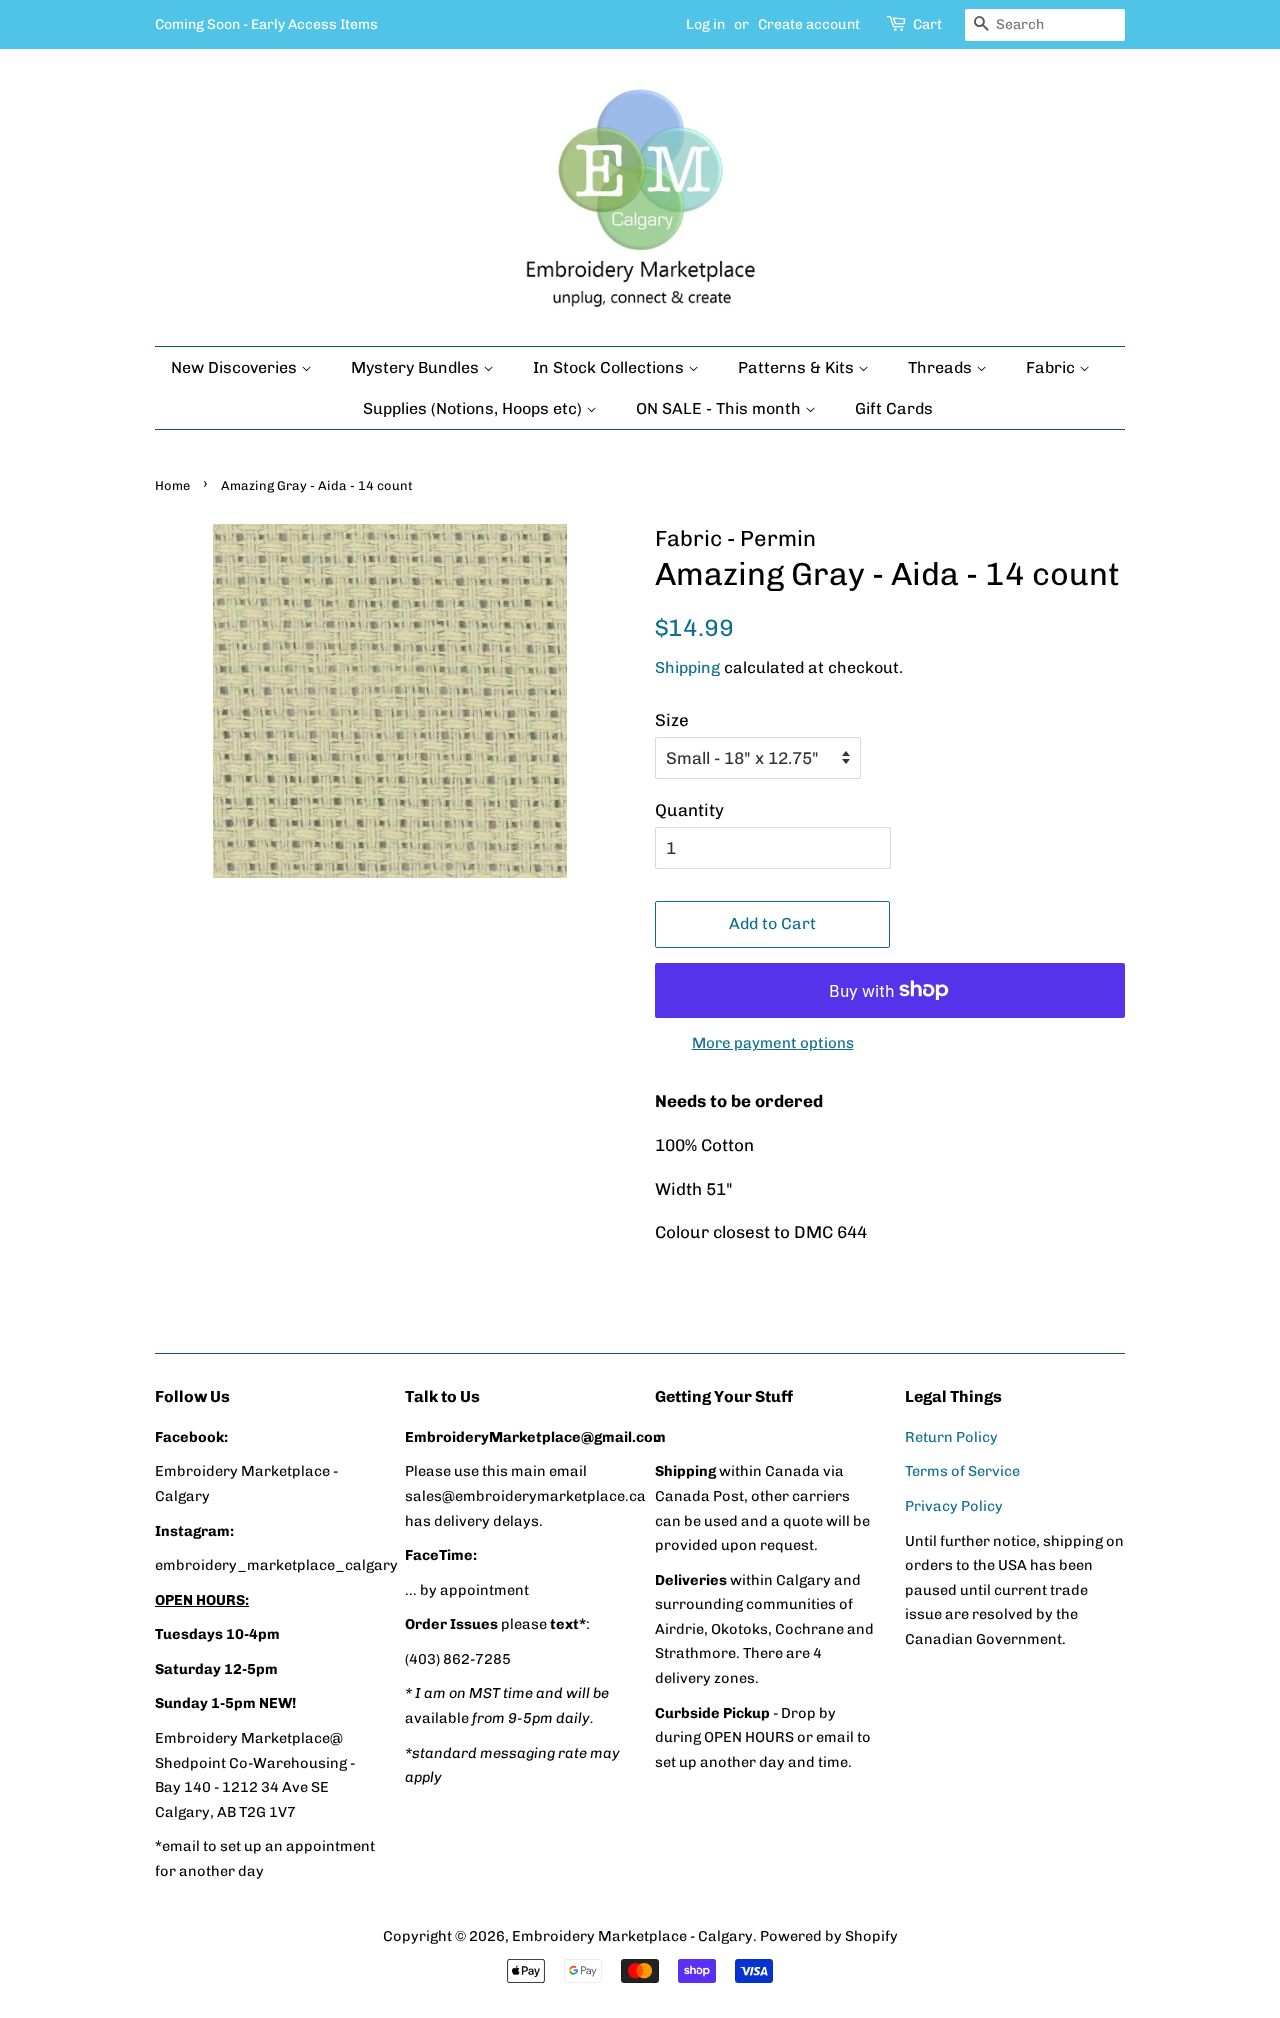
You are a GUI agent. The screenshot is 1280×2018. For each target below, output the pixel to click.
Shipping (687, 667)
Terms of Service (962, 1471)
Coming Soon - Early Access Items (266, 24)
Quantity (689, 810)
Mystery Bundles (417, 367)
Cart (927, 24)
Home (172, 485)
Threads (942, 367)
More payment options (773, 1043)
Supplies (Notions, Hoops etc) (474, 408)
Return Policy (951, 1437)
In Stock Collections (610, 367)
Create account (809, 24)
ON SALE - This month (720, 408)
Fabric (1052, 367)
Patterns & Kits (798, 367)
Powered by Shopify (829, 1936)
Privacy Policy (954, 1506)
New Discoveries (236, 367)
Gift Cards (894, 408)
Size (672, 720)
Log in (705, 24)
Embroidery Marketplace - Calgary (632, 1936)
